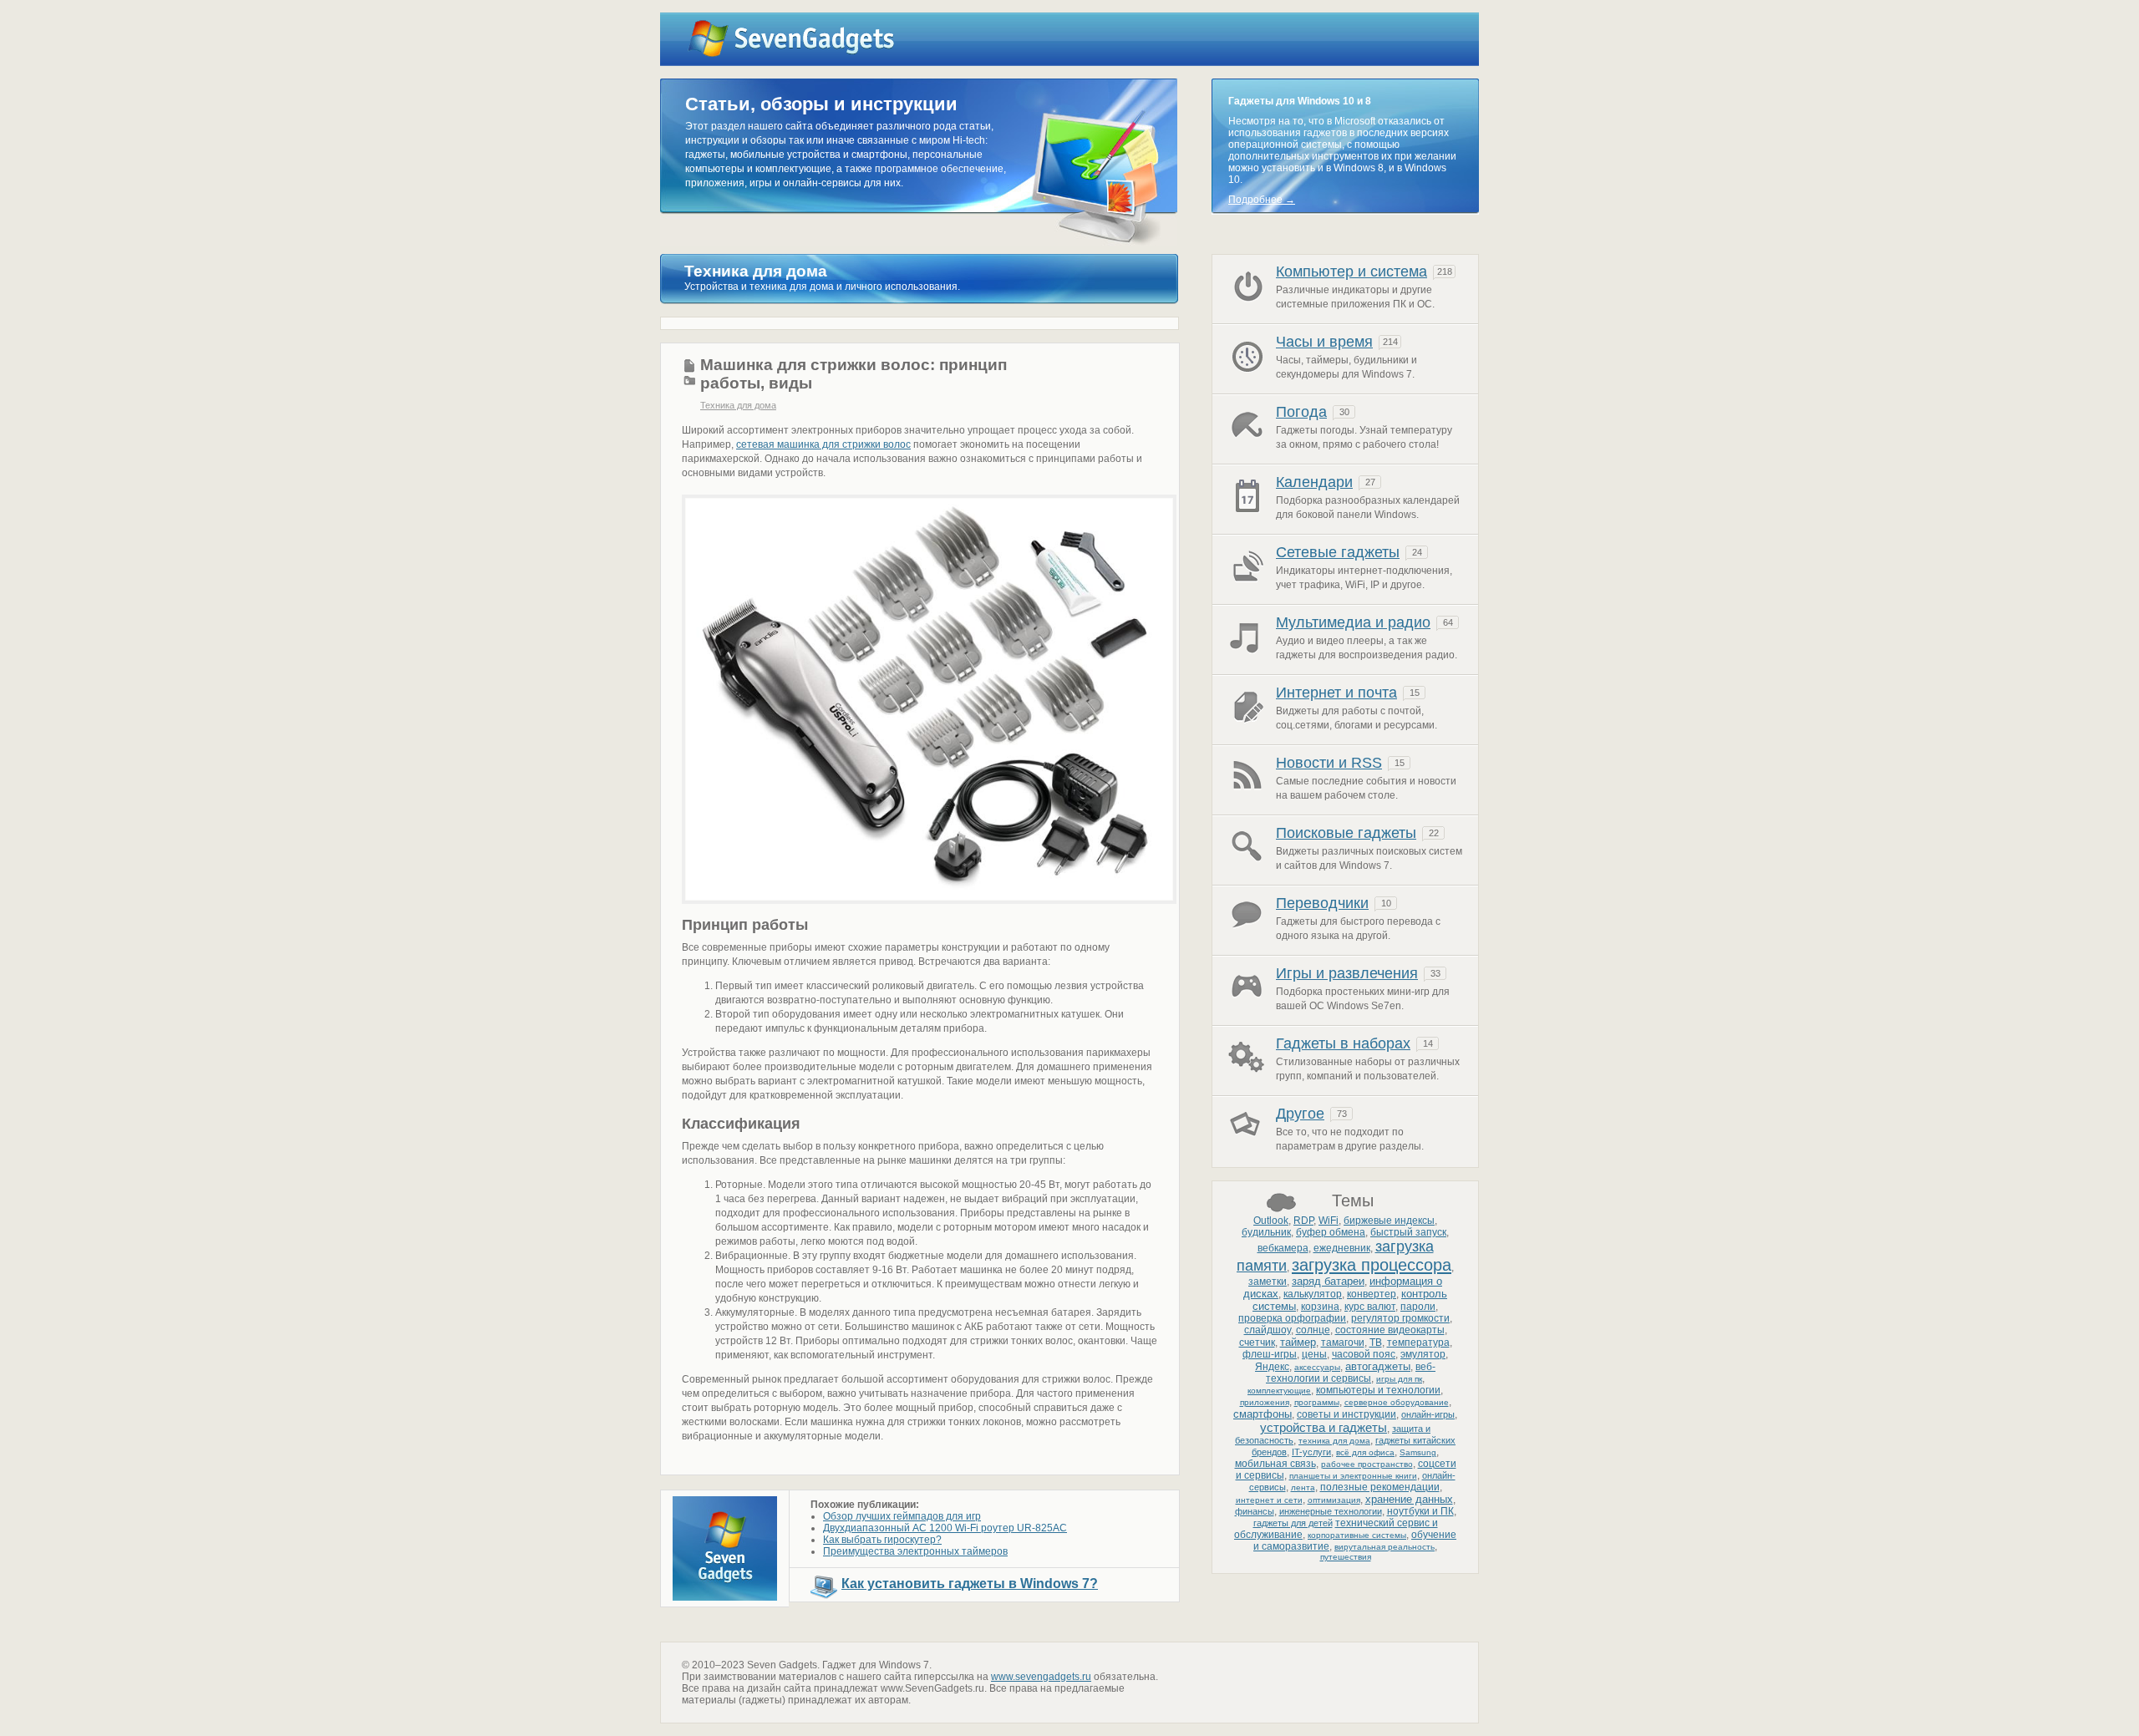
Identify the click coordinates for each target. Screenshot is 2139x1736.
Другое (1300, 1114)
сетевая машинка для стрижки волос (823, 444)
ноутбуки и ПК (1420, 1511)
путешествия (1346, 1557)
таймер (1298, 1342)
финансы (1255, 1511)
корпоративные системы (1357, 1535)
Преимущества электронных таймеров (915, 1551)
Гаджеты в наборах (1343, 1043)
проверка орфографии (1292, 1318)
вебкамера (1283, 1248)
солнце (1313, 1330)
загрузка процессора (1372, 1265)
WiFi (1329, 1221)
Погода (1301, 412)
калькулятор (1313, 1294)
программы (1317, 1402)
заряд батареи (1328, 1281)
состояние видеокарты (1390, 1330)
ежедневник (1342, 1248)
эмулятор (1423, 1354)
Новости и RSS (1329, 763)
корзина (1320, 1307)
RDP (1303, 1221)
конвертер (1372, 1294)
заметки (1268, 1282)
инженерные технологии (1331, 1511)
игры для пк (1399, 1379)
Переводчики (1322, 903)
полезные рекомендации (1380, 1487)
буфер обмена (1331, 1232)
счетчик (1257, 1343)
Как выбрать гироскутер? (882, 1540)
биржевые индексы (1389, 1221)
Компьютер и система (1351, 272)
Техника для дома (738, 405)
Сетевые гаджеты (1338, 552)
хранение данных (1409, 1499)
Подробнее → (1262, 200)
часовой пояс (1364, 1354)
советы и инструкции (1346, 1414)
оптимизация (1334, 1500)
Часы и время (1324, 342)
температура (1418, 1343)
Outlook (1271, 1221)
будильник (1266, 1232)
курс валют (1370, 1307)
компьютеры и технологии (1378, 1390)
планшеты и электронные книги (1353, 1476)
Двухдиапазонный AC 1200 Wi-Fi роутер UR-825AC (945, 1528)
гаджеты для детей (1293, 1523)
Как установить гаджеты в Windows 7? (970, 1584)
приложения (1265, 1402)
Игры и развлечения (1347, 973)
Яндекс (1272, 1367)
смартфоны (1263, 1414)
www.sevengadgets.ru (1041, 1677)
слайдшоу (1268, 1330)
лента (1303, 1487)
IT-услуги (1311, 1452)
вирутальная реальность (1385, 1547)
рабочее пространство (1367, 1464)
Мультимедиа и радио (1353, 622)
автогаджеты (1378, 1366)
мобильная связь (1275, 1464)
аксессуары (1317, 1367)
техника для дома (1334, 1441)
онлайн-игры (1428, 1414)
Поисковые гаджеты (1346, 833)
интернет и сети (1269, 1500)
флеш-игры (1270, 1354)
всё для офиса (1365, 1452)
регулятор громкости (1400, 1318)
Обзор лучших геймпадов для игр (902, 1516)
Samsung (1418, 1452)
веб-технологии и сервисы (1351, 1373)
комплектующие (1279, 1391)
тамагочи (1343, 1343)
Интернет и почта (1336, 693)
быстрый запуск (1408, 1232)
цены (1314, 1354)
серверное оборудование (1397, 1402)
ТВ (1376, 1343)
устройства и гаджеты (1324, 1427)
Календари (1314, 482)
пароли (1418, 1307)
